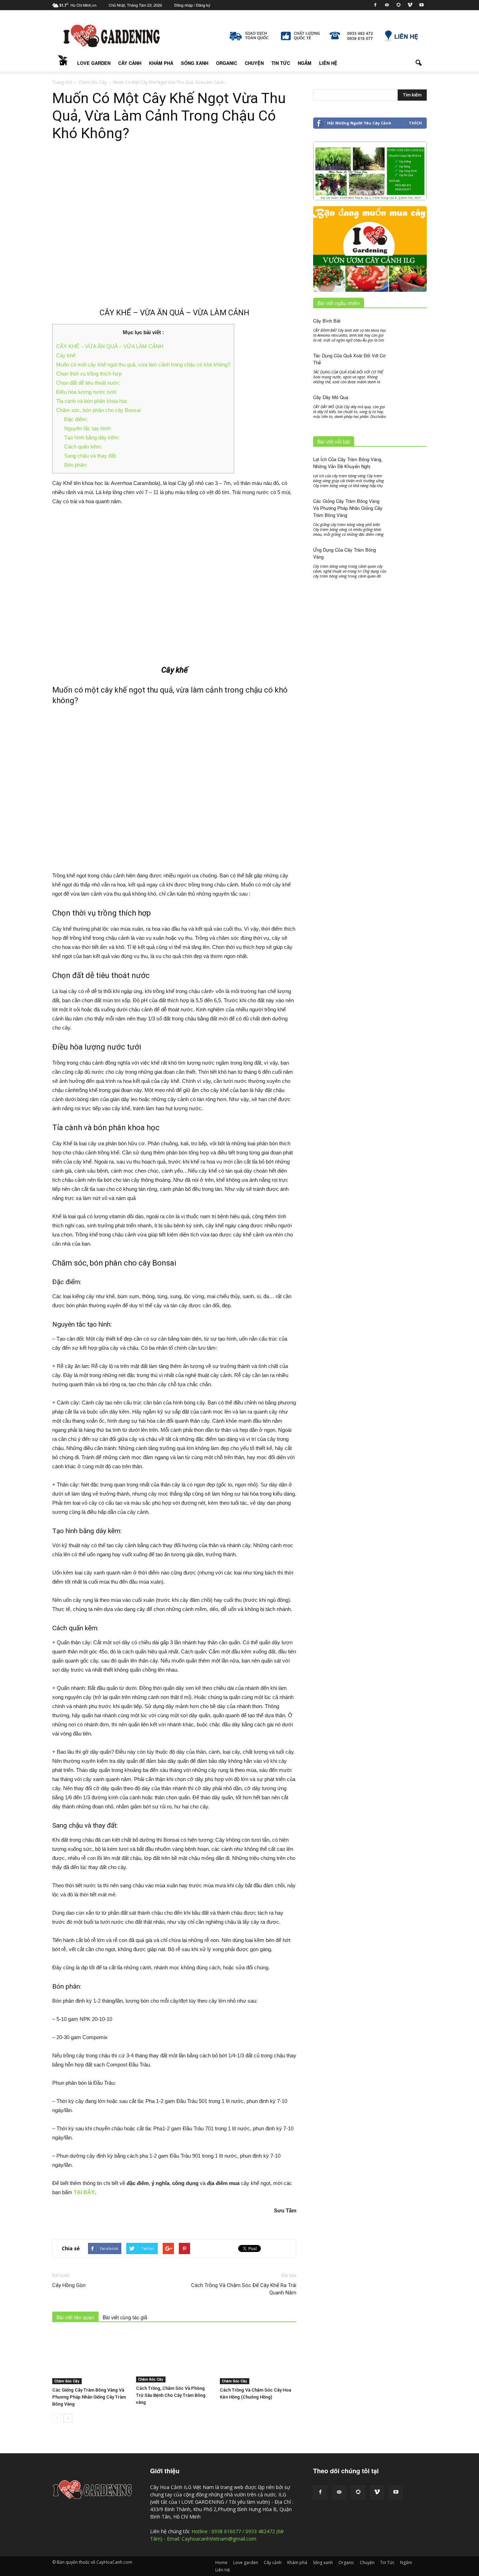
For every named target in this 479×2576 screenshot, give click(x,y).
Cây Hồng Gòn (69, 2285)
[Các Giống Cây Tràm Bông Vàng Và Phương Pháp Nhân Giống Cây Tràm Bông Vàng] (90, 2358)
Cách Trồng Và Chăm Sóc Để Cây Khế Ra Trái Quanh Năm (244, 2289)
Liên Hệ (328, 63)
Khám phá (161, 63)
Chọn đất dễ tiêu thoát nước (88, 383)
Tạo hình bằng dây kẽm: (92, 437)
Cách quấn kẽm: (83, 447)
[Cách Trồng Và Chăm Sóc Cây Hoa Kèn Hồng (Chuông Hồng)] (258, 2358)
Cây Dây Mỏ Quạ (331, 397)
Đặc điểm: (76, 419)
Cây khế (66, 355)
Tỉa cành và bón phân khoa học (92, 401)
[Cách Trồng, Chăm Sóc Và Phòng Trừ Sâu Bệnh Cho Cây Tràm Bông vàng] (174, 2357)
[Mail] (387, 5)
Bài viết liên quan (75, 2317)
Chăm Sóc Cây (67, 2381)
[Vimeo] (410, 5)
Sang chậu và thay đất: (90, 456)
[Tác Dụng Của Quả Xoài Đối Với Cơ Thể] (409, 364)
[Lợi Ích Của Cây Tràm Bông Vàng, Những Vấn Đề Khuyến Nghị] (409, 468)
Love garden (94, 63)
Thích (415, 123)
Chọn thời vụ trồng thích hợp (89, 374)
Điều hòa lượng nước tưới (86, 392)
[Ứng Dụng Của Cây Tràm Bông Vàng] (409, 570)
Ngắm (305, 63)
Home (63, 63)
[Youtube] (421, 5)
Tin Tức (281, 63)
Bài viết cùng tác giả (125, 2317)
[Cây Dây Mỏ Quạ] (409, 404)
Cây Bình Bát (327, 321)
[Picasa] (398, 5)
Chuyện (254, 63)
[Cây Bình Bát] (409, 331)
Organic (227, 63)
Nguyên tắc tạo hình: (88, 428)
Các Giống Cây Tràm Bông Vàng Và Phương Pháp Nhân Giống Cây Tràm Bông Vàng (89, 2397)
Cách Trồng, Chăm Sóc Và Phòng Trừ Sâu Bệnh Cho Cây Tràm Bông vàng (171, 2395)
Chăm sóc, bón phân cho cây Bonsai (98, 410)
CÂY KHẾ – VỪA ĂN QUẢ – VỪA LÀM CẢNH (110, 346)
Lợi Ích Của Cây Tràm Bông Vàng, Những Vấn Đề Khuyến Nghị (348, 463)
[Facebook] (375, 5)
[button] (418, 63)
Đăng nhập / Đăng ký (192, 5)
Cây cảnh (130, 63)
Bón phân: (76, 465)
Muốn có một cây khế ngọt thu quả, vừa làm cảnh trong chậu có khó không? (143, 365)
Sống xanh (195, 63)
